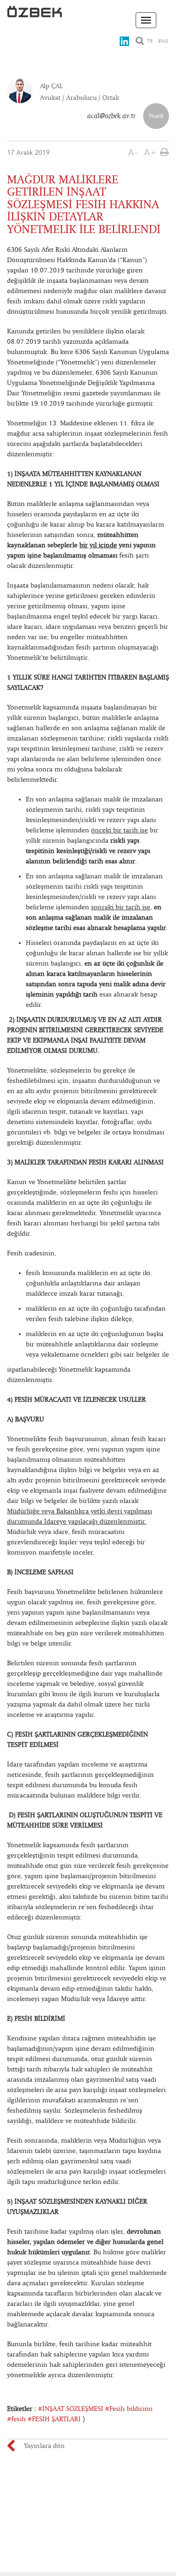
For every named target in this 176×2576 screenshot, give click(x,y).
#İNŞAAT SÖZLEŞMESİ (71, 2409)
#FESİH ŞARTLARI (54, 2419)
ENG (163, 41)
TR (150, 41)
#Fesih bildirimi (129, 2409)
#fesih (16, 2419)
